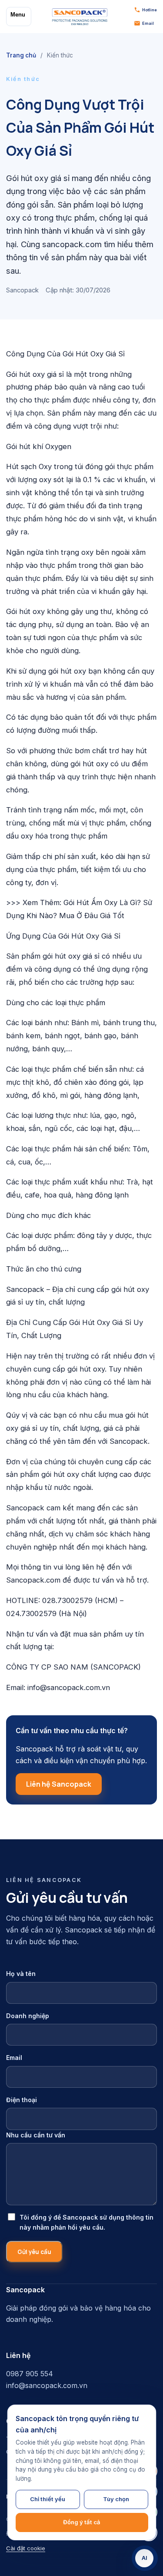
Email (14, 2058)
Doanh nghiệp (28, 2016)
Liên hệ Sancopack (59, 1784)
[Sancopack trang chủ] (80, 17)
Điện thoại (22, 2100)
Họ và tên (21, 1974)
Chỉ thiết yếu (48, 2499)
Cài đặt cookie (26, 2548)
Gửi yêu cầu (34, 2252)
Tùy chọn (116, 2499)
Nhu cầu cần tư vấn (36, 2135)
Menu (18, 15)
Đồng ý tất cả (82, 2522)
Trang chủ (21, 55)
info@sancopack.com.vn (47, 2385)
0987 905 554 (30, 2374)
